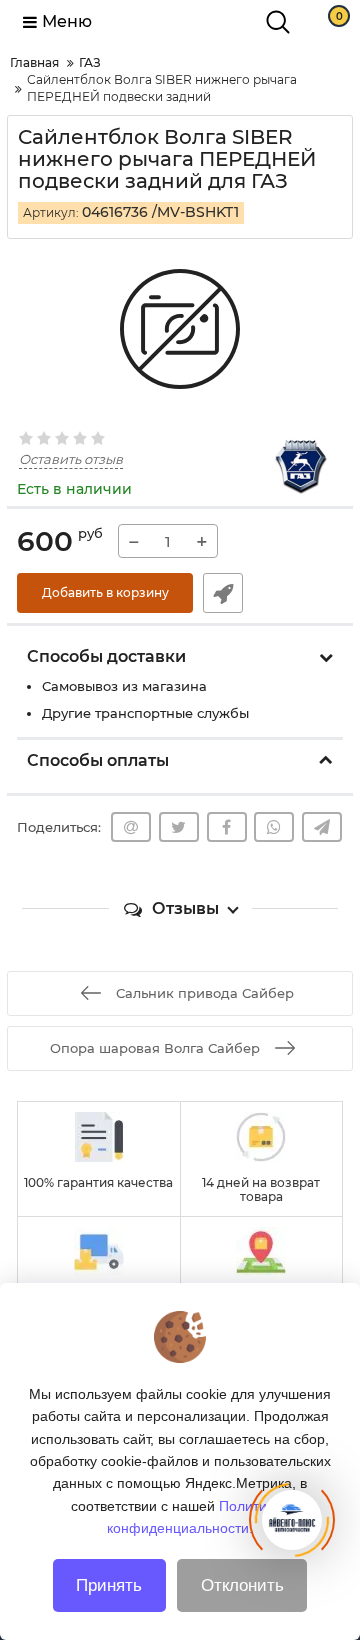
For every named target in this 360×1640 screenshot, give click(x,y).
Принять (109, 1585)
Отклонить (242, 1585)
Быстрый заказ (223, 593)
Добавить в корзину (105, 592)
